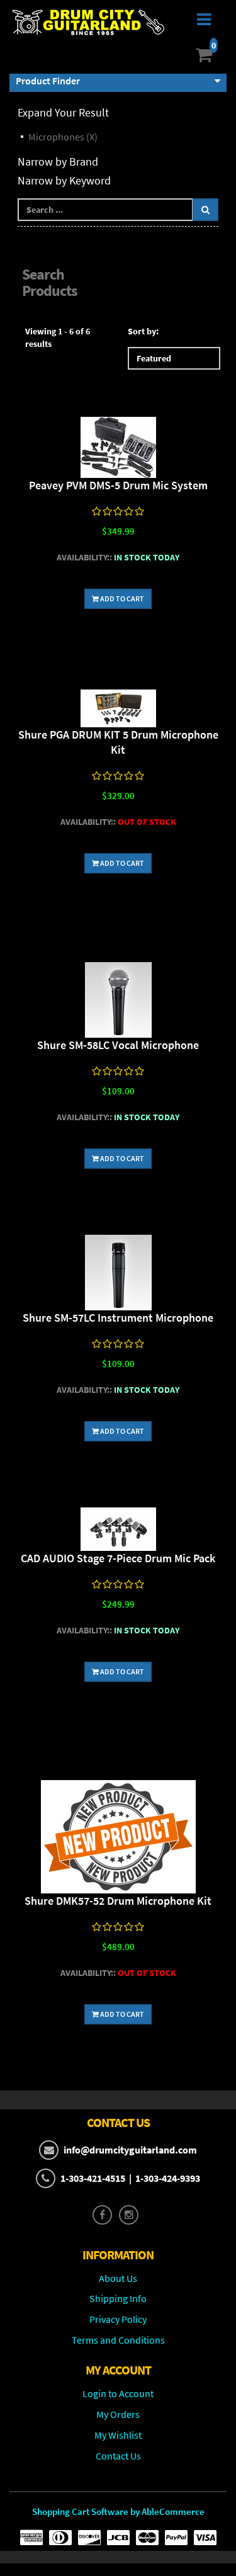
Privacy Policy (118, 2319)
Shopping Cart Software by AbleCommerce (118, 2511)
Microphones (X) (63, 137)
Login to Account (118, 2393)
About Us (118, 2278)
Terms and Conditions (118, 2340)
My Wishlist (118, 2435)
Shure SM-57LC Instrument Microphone (118, 1318)
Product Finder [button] (48, 81)
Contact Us (118, 2456)
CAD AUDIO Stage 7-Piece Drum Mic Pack (118, 1558)
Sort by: (143, 331)
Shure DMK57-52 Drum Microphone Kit (118, 1901)
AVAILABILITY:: (84, 557)
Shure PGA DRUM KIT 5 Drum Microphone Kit (118, 742)
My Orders (118, 2414)
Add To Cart (121, 599)
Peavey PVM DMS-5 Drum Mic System (118, 485)
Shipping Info (118, 2298)
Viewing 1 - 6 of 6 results (58, 338)
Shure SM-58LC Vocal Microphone (118, 1045)
